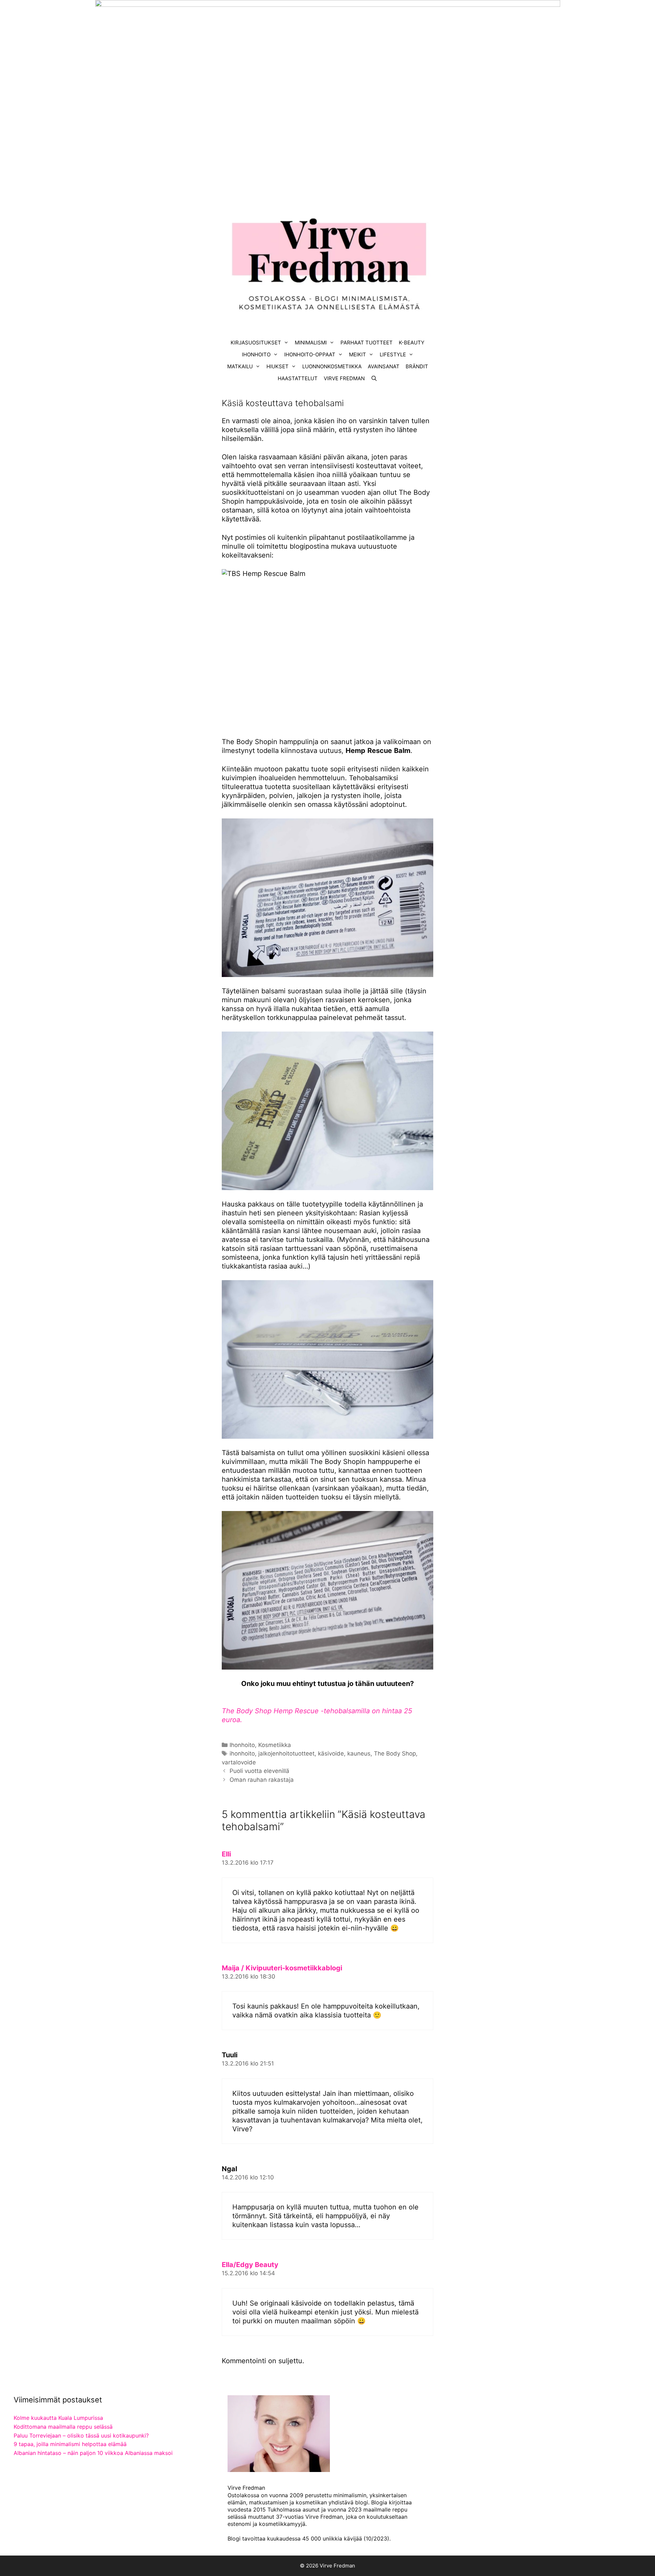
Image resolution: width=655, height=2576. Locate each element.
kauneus (359, 1753)
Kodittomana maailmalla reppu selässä (63, 2427)
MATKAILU (240, 366)
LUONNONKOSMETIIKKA (332, 366)
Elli (226, 1854)
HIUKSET (278, 366)
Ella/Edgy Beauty (250, 2265)
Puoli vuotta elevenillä (259, 1771)
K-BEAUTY (412, 343)
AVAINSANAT (384, 366)
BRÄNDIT (417, 366)
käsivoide (331, 1753)
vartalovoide (239, 1762)
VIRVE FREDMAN (344, 378)
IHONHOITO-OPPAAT (310, 354)
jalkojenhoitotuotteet (286, 1753)
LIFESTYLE (393, 354)
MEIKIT (358, 354)
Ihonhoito (242, 1745)
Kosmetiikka (275, 1745)
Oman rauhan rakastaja (262, 1780)
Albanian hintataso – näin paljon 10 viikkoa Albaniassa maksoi (93, 2453)
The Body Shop (395, 1753)
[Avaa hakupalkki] (374, 378)
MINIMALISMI (311, 343)
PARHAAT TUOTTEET (367, 343)
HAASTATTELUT (298, 378)
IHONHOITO (256, 354)
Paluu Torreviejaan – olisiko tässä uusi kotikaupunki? (81, 2436)
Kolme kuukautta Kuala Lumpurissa (58, 2418)
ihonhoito (242, 1753)
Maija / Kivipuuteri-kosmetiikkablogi (282, 1968)
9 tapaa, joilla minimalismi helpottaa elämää (70, 2444)
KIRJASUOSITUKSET (256, 343)
